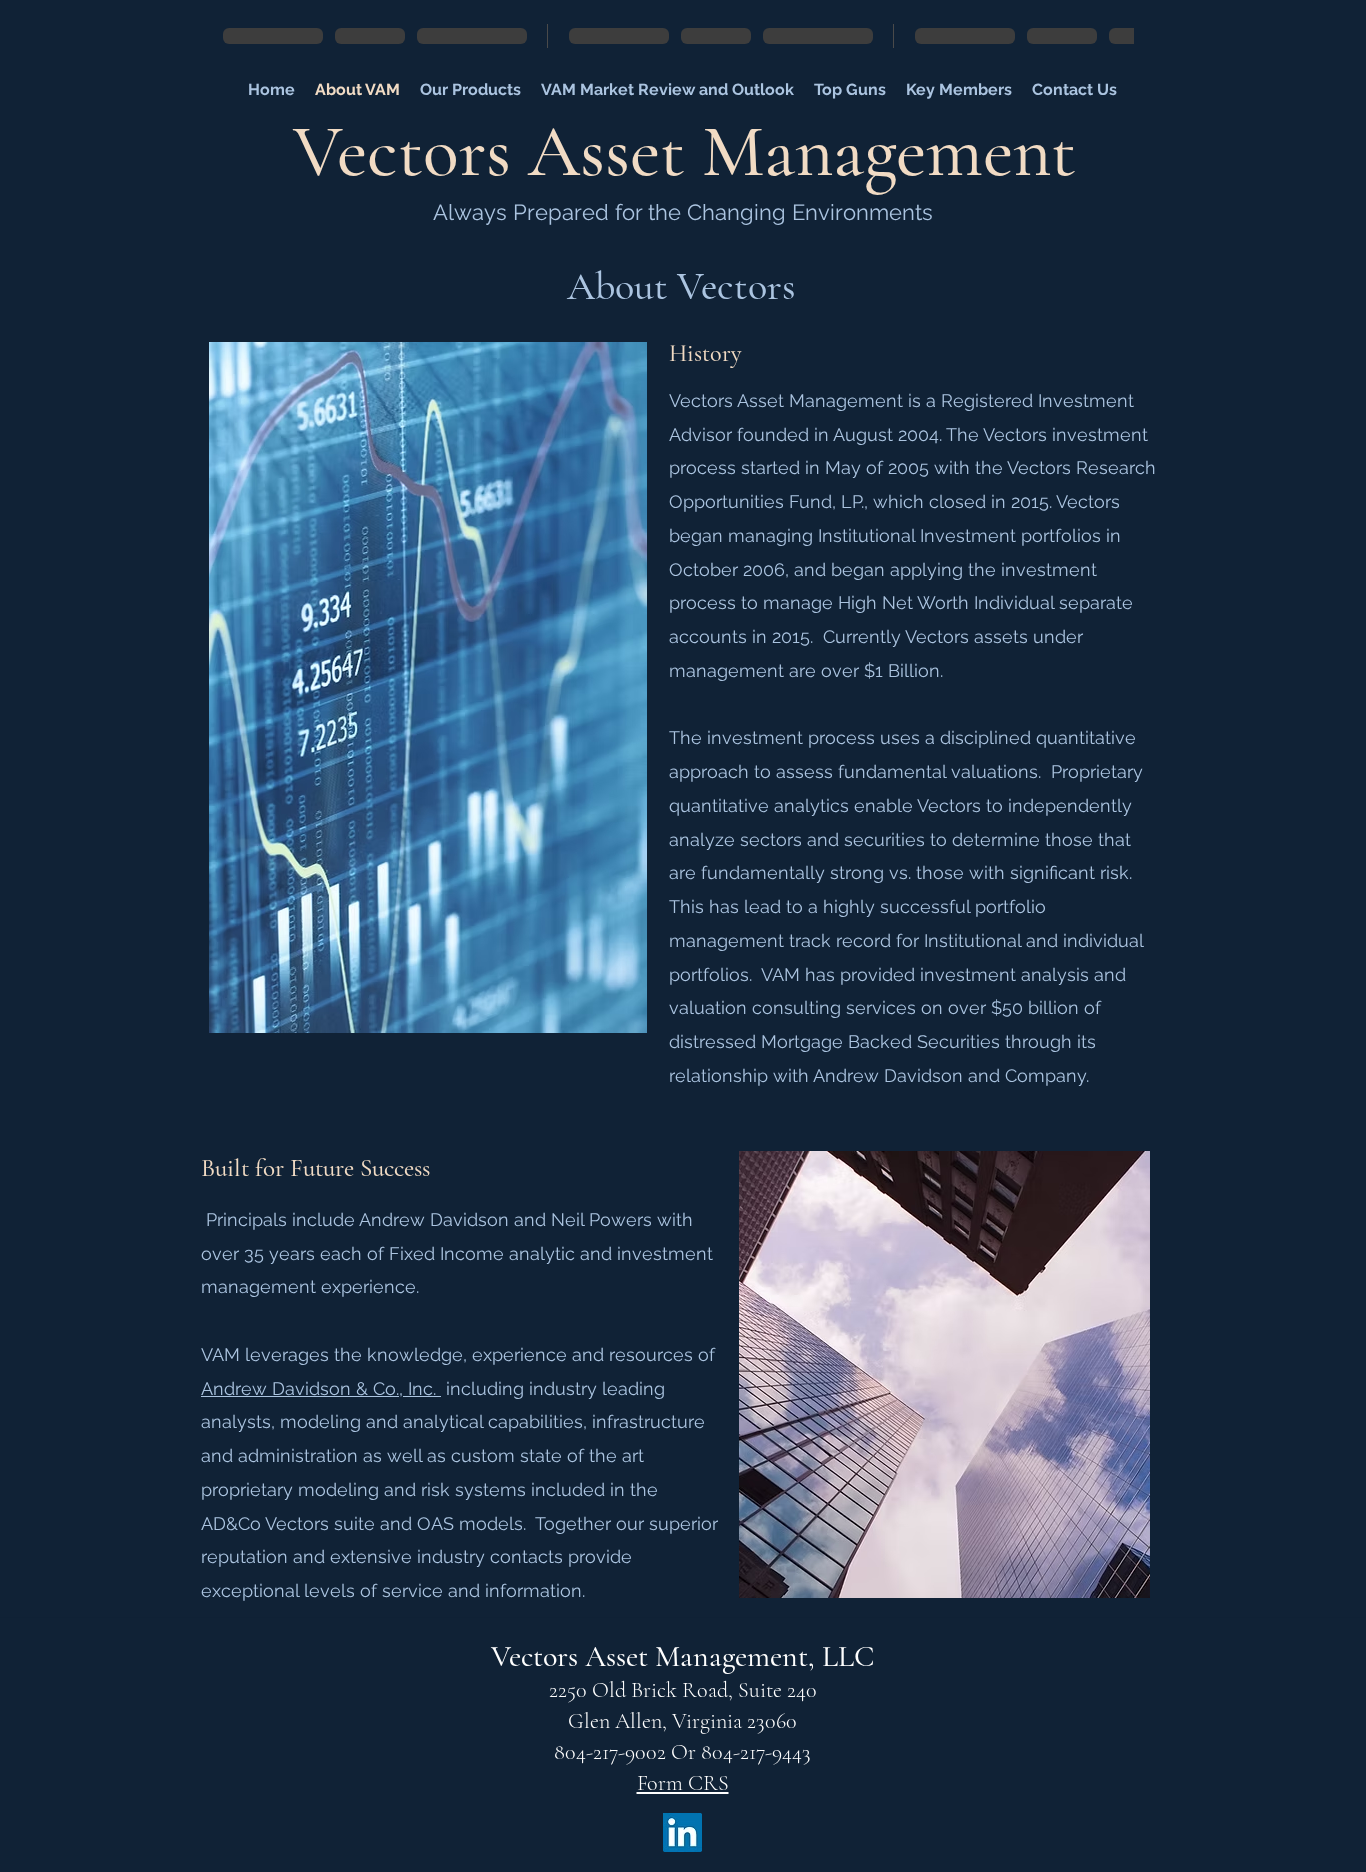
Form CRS (683, 1783)
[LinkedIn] (682, 1832)
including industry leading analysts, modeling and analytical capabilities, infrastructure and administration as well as (453, 1422)
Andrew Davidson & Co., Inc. (321, 1388)
